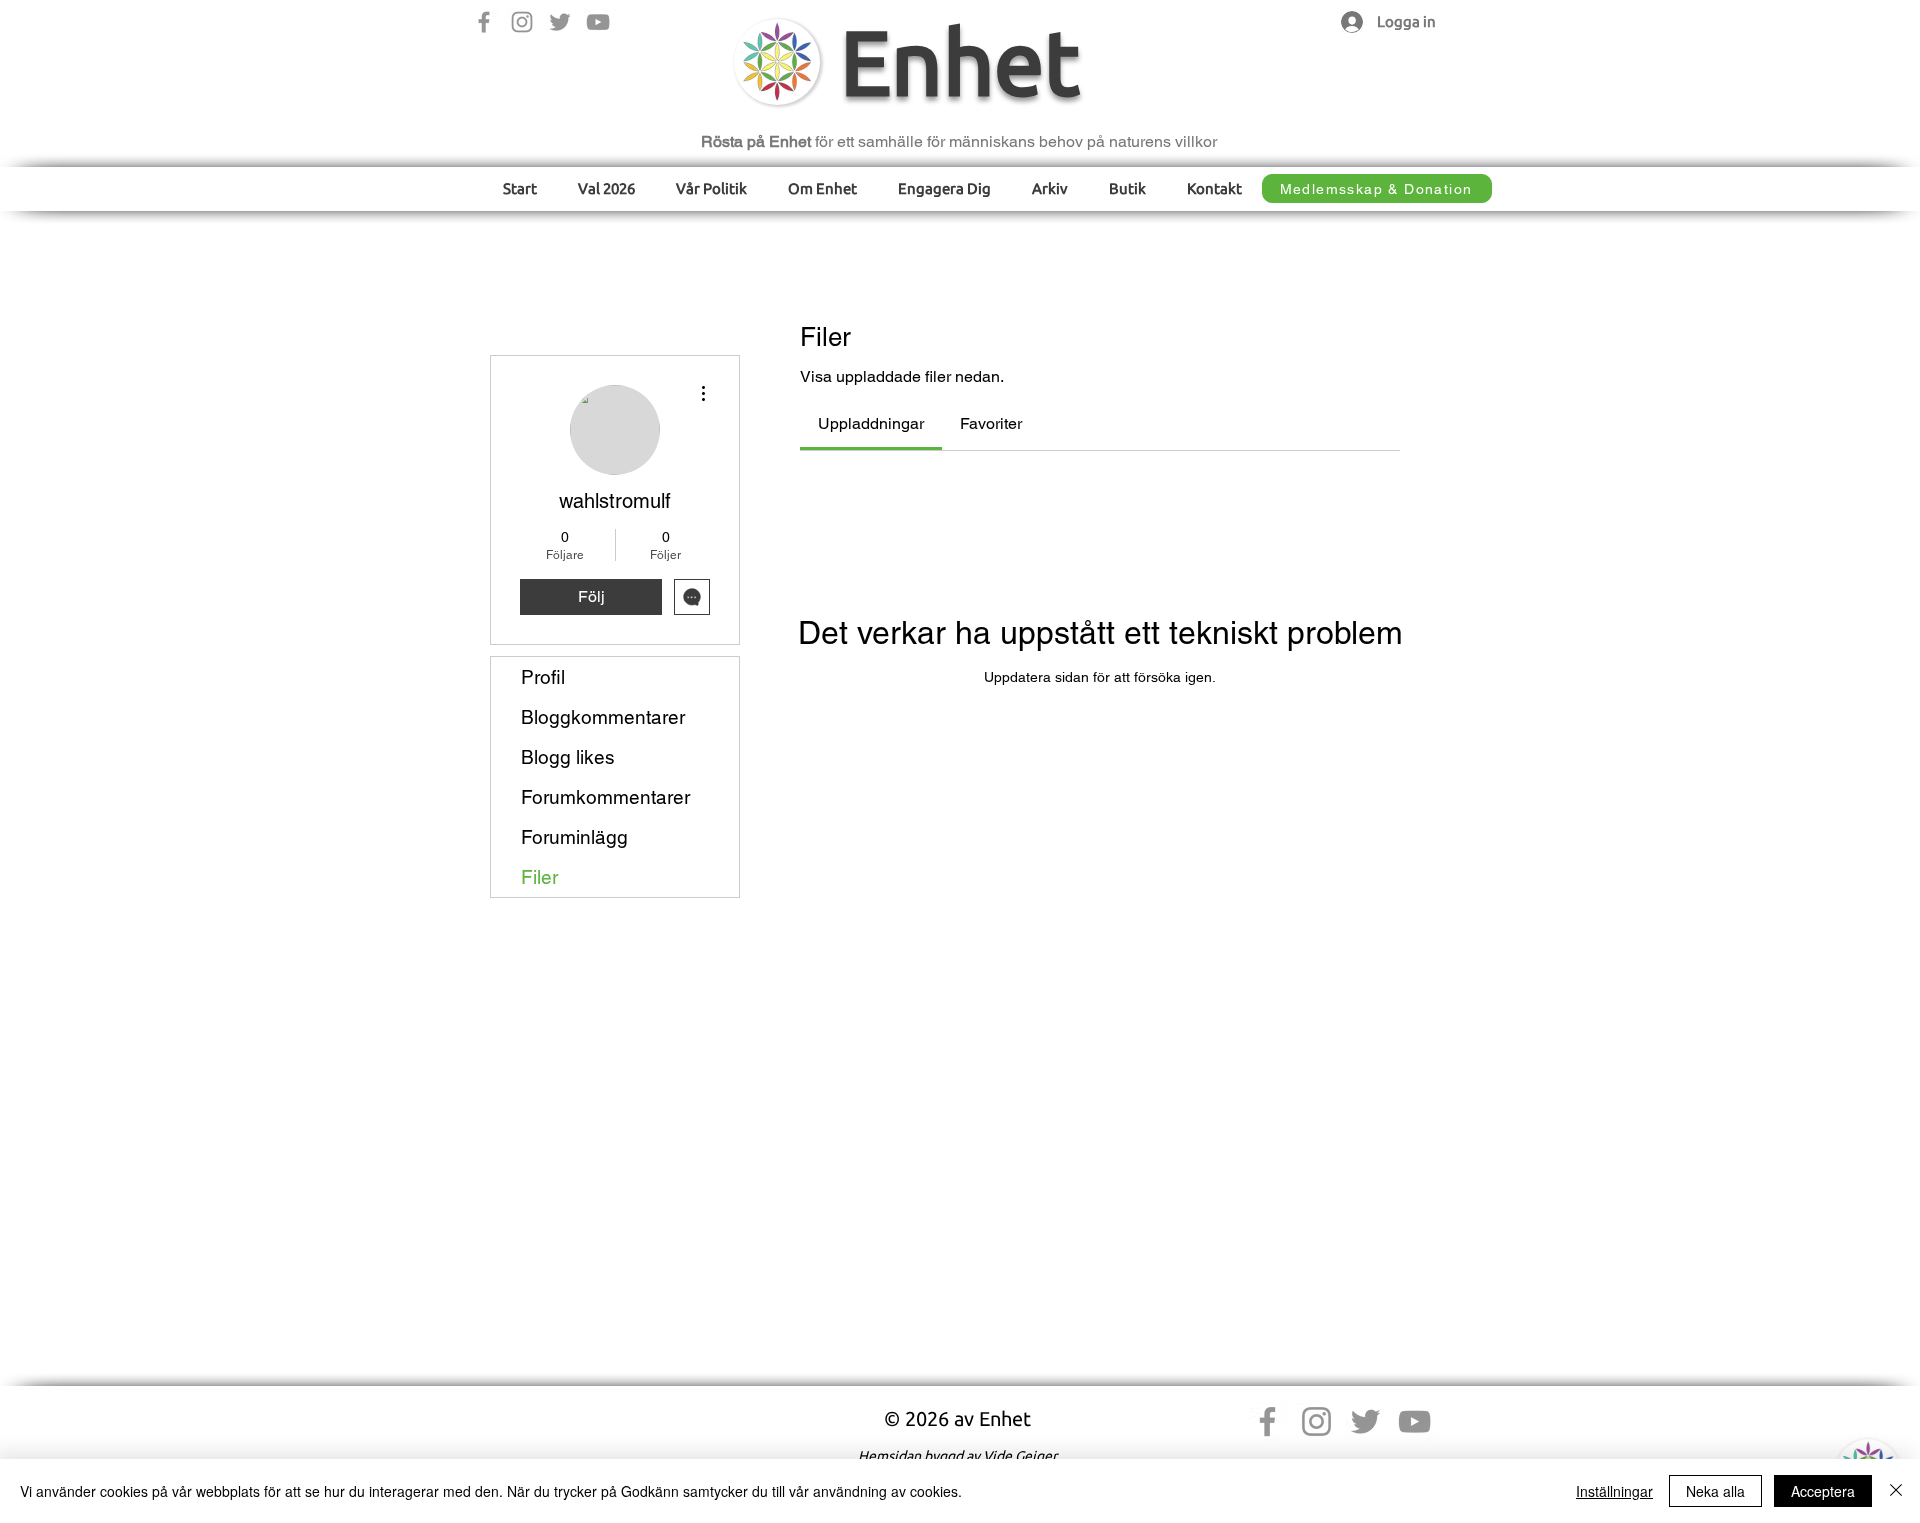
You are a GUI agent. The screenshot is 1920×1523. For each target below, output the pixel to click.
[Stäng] (1896, 1491)
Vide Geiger (1020, 1456)
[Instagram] (522, 22)
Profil (543, 677)
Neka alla (1715, 1491)
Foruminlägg (574, 837)
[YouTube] (598, 22)
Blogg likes (568, 757)
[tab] (871, 424)
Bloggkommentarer (603, 717)
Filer (539, 877)
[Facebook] (484, 22)
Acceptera (1823, 1491)
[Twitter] (560, 22)
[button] (712, 188)
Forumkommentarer (605, 797)
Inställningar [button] (1614, 1491)
